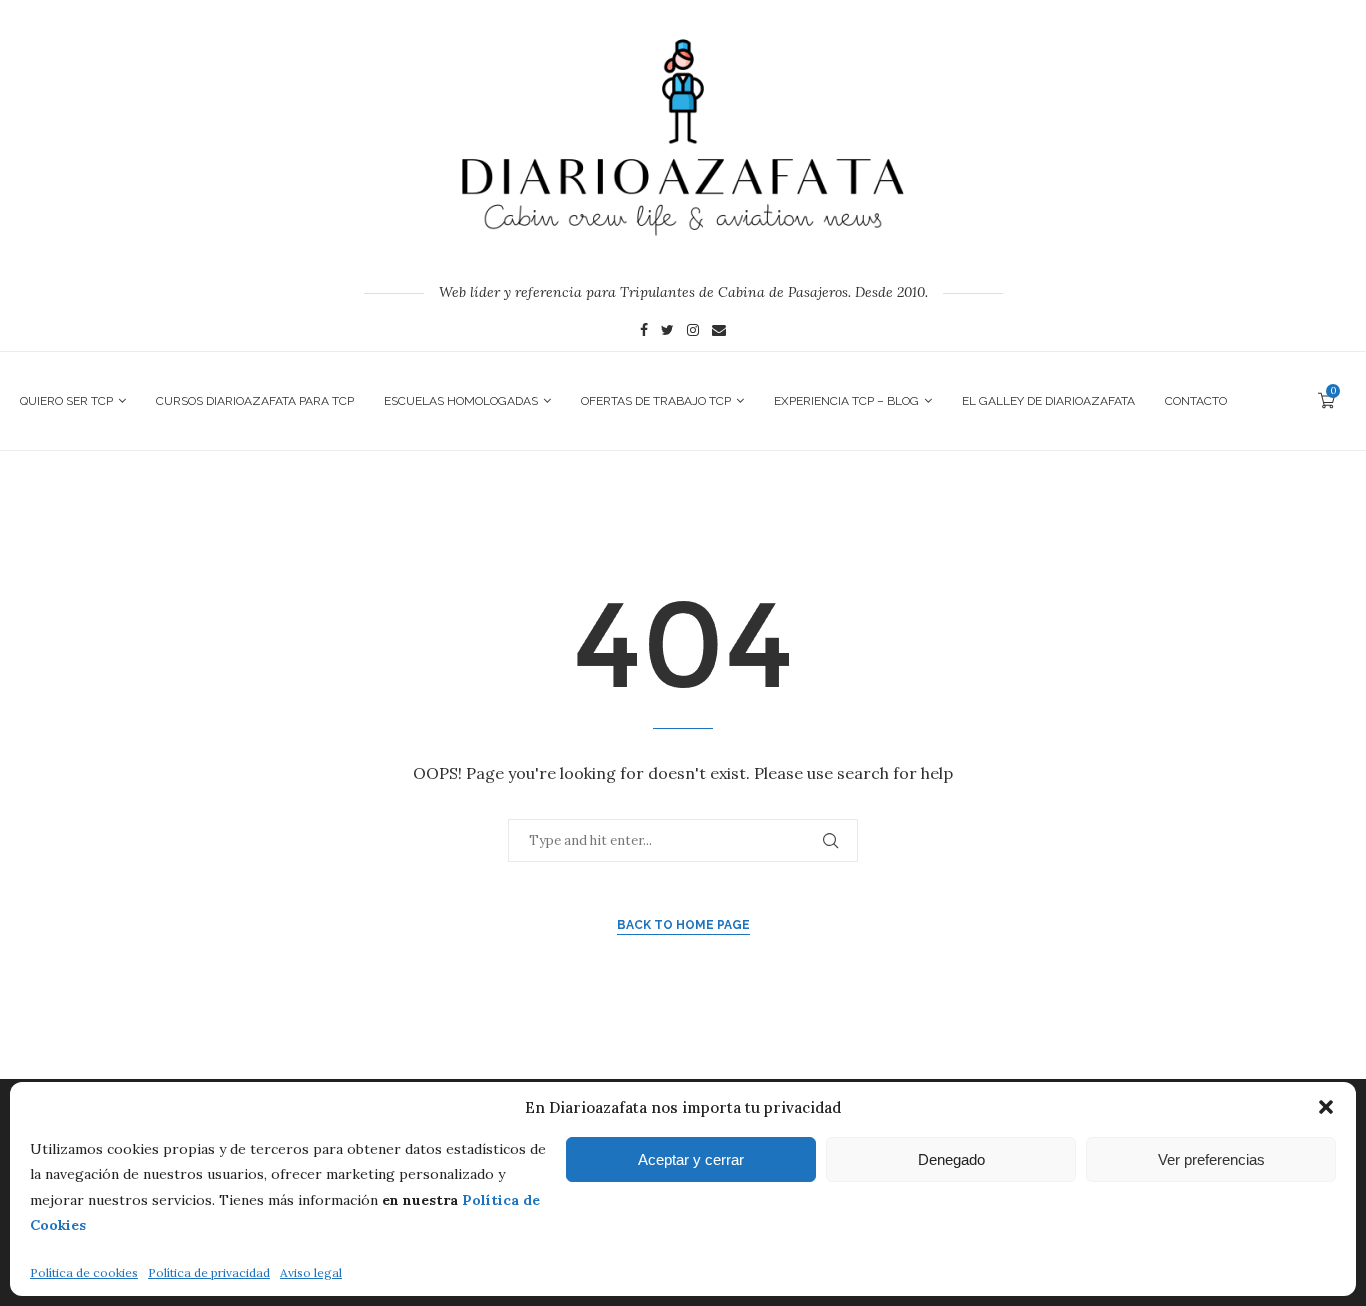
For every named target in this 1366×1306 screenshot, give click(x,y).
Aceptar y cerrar (691, 1159)
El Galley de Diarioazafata (1048, 401)
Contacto (1196, 401)
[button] (1326, 1107)
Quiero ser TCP (66, 401)
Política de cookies (84, 1272)
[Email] (719, 332)
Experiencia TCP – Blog (846, 401)
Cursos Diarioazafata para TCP (255, 401)
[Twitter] (667, 332)
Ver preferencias (1211, 1159)
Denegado (951, 1159)
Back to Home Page (683, 925)
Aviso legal (311, 1272)
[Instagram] (693, 332)
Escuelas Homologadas (461, 401)
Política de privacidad (209, 1272)
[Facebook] (644, 332)
